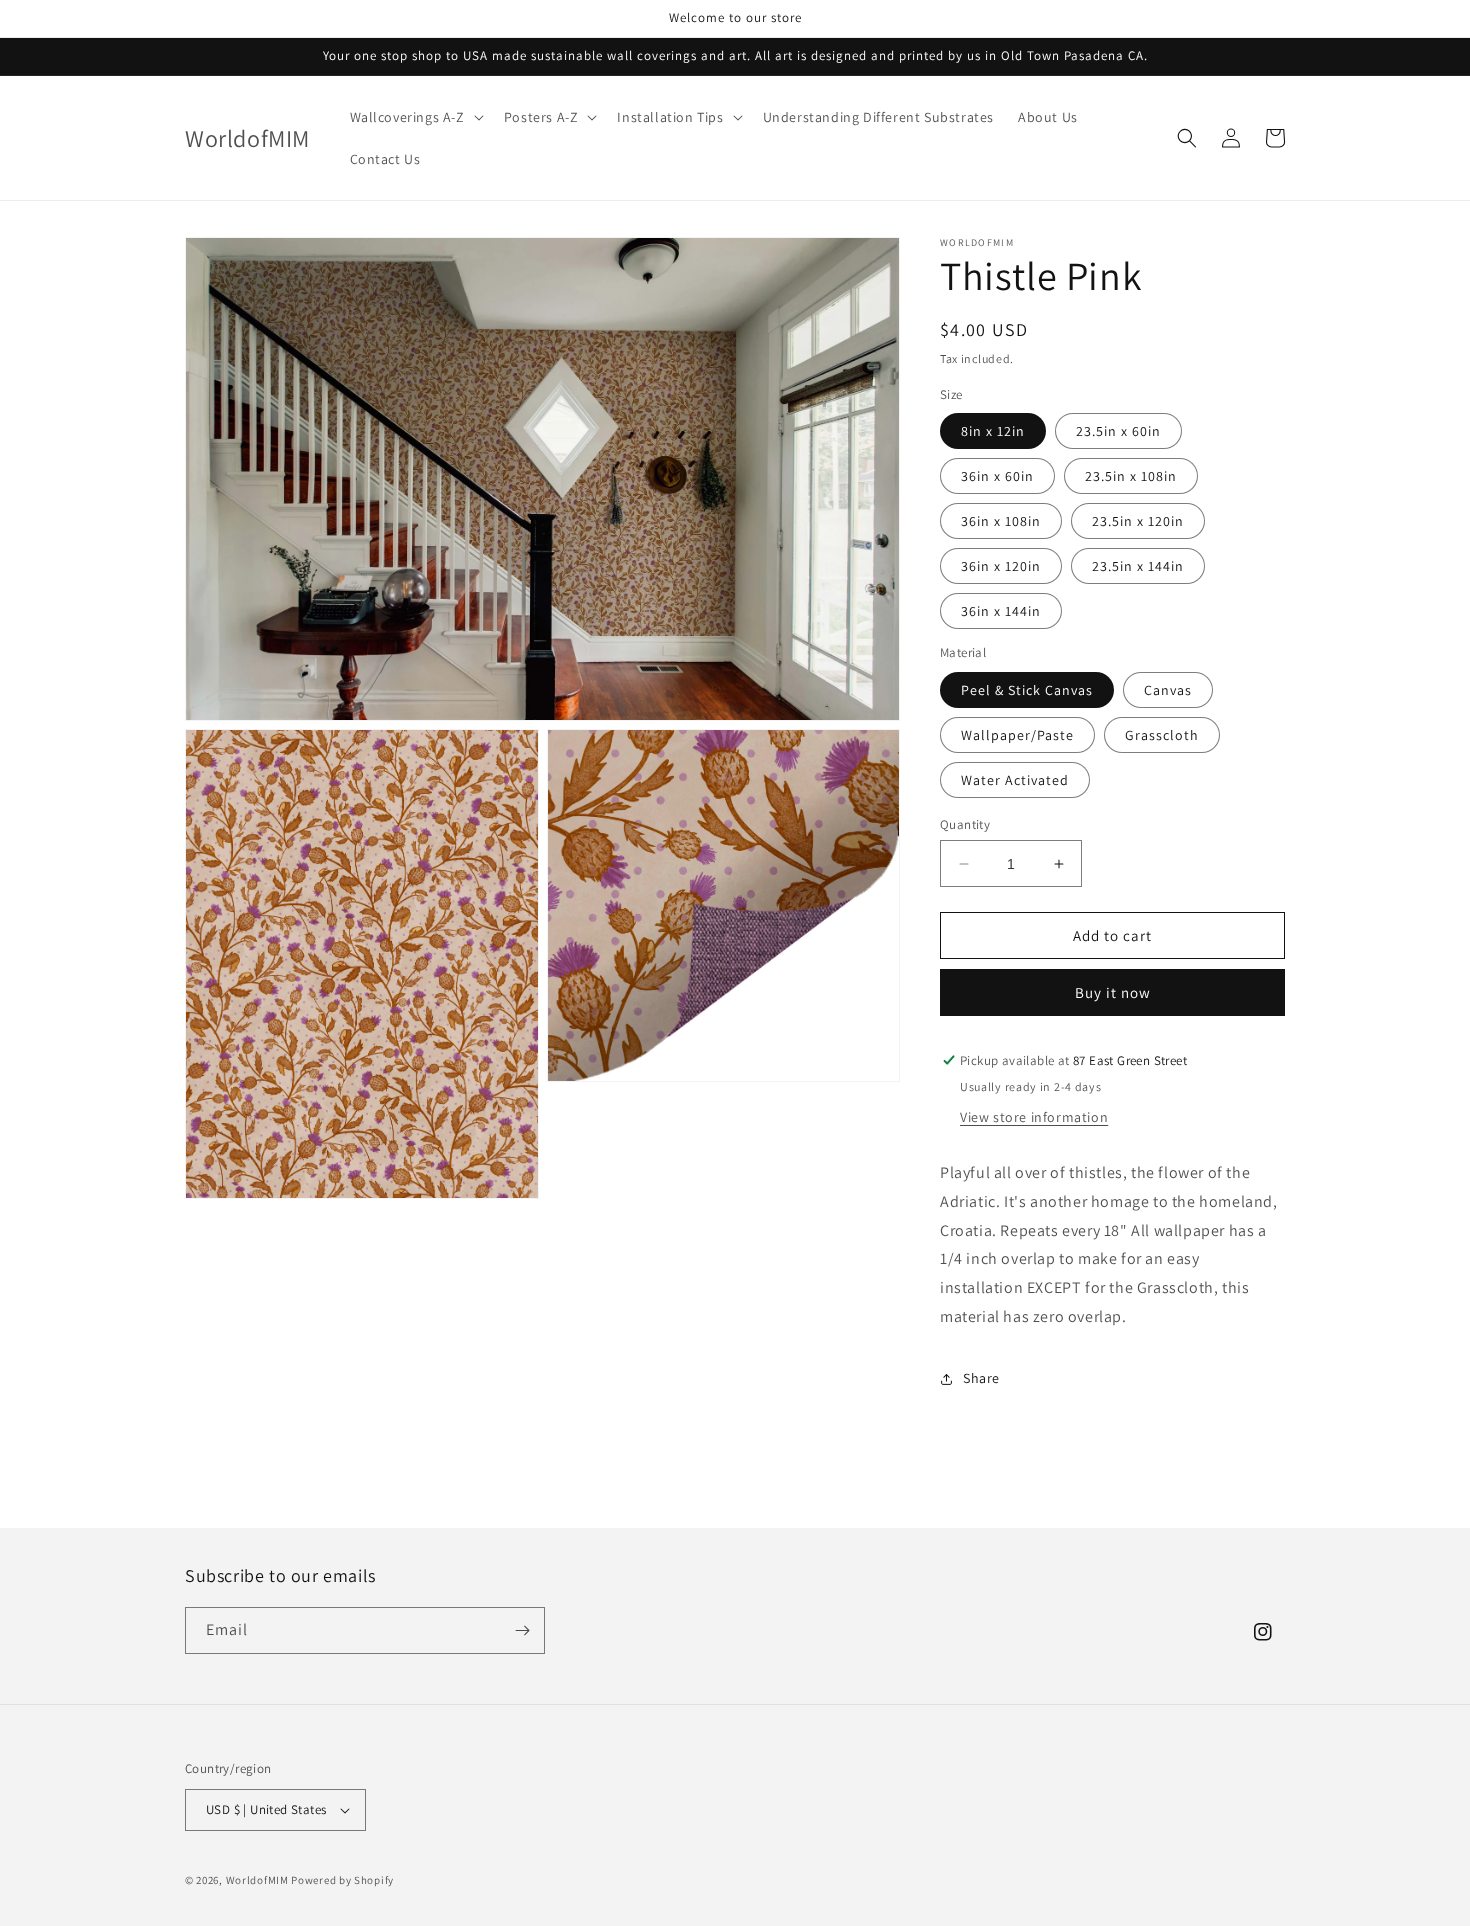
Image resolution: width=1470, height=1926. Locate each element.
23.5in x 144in (1138, 566)
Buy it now (1113, 992)
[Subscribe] (522, 1630)
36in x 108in (1001, 521)
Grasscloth (1162, 735)
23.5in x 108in (1131, 476)
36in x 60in (997, 476)
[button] (415, 117)
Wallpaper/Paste (1017, 735)
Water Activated (1015, 780)
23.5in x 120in (1138, 521)
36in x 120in (1001, 566)
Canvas (1168, 690)
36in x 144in (1001, 611)
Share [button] (981, 1378)
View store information (1034, 1117)
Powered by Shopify (342, 1880)
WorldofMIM (257, 1880)
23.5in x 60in (1118, 431)
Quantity (965, 824)
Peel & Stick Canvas (1027, 690)
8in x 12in (993, 431)
